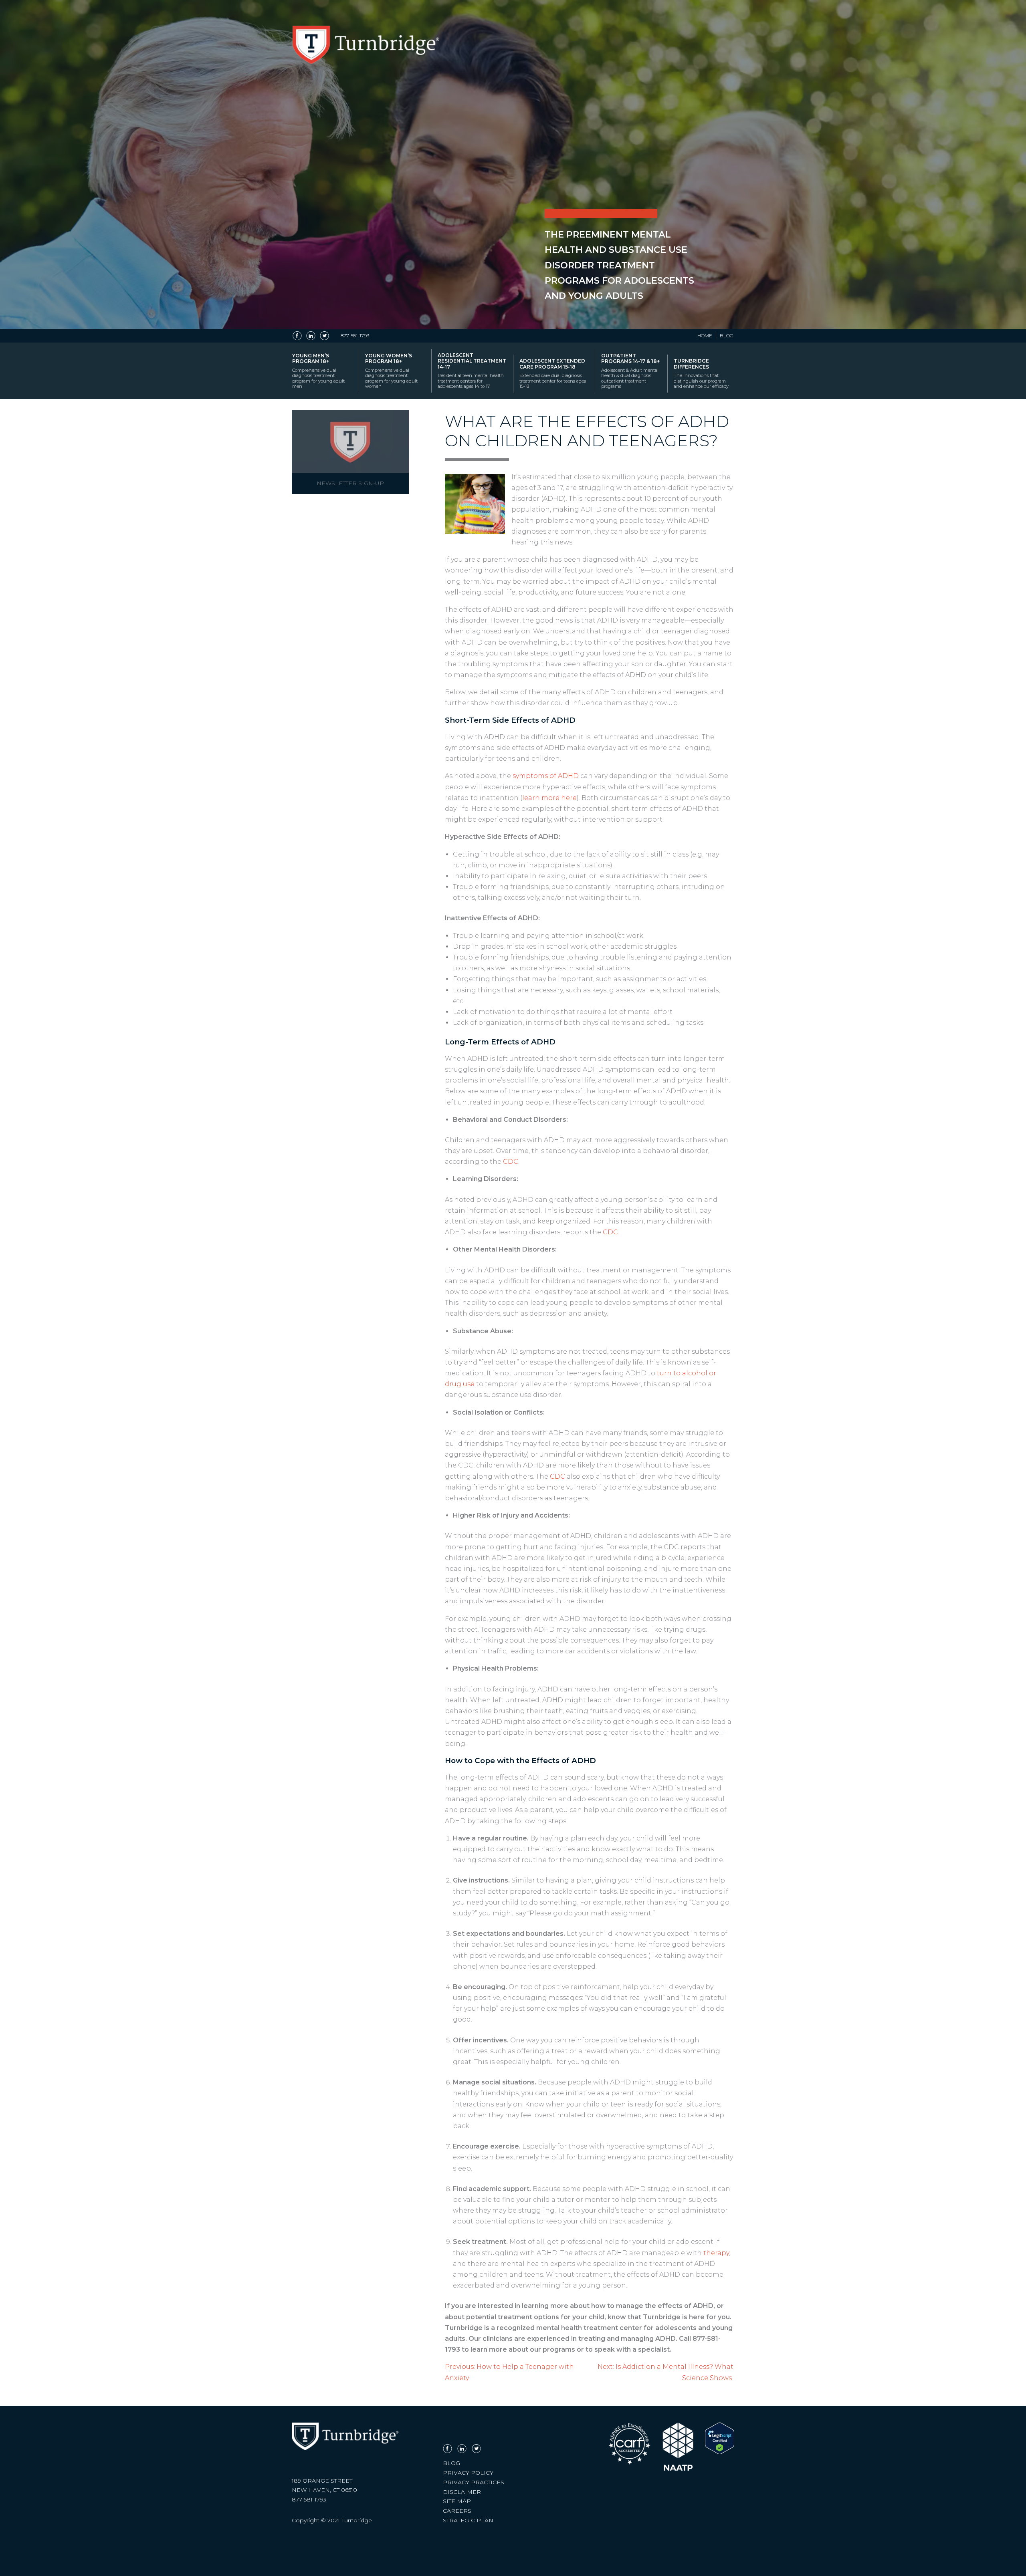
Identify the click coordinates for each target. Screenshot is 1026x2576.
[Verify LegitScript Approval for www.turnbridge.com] (720, 2452)
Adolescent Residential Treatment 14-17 (472, 371)
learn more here (549, 798)
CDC (511, 1162)
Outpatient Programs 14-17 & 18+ (630, 371)
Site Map (457, 2501)
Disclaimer (462, 2492)
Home (705, 336)
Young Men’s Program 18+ (318, 371)
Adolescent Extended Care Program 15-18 (553, 373)
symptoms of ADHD (546, 776)
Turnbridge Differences (701, 373)
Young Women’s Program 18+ (391, 371)
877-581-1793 (355, 336)
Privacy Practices (474, 2482)
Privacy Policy (468, 2473)
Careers (457, 2511)
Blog (727, 336)
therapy (716, 2253)
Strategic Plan (468, 2520)
